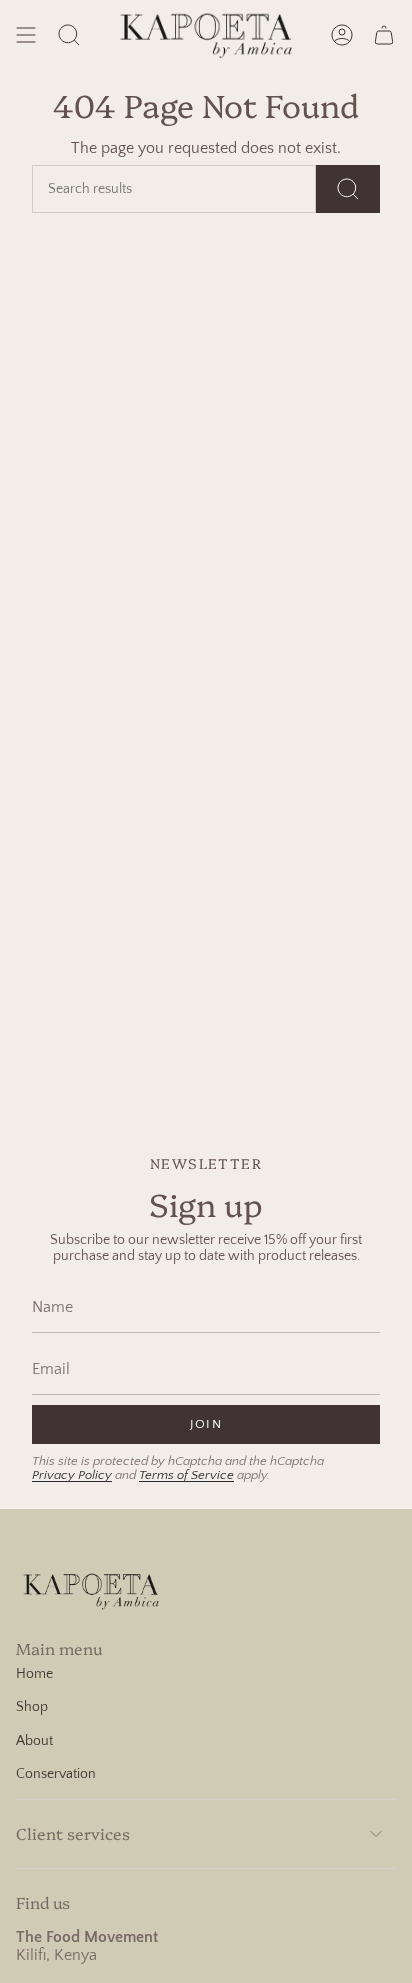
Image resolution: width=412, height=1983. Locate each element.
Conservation (56, 1774)
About (34, 1741)
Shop (32, 1707)
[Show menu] (26, 34)
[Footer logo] (91, 1590)
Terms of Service (186, 1475)
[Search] (348, 189)
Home (34, 1674)
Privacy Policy (72, 1475)
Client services (73, 1833)
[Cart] (384, 34)
